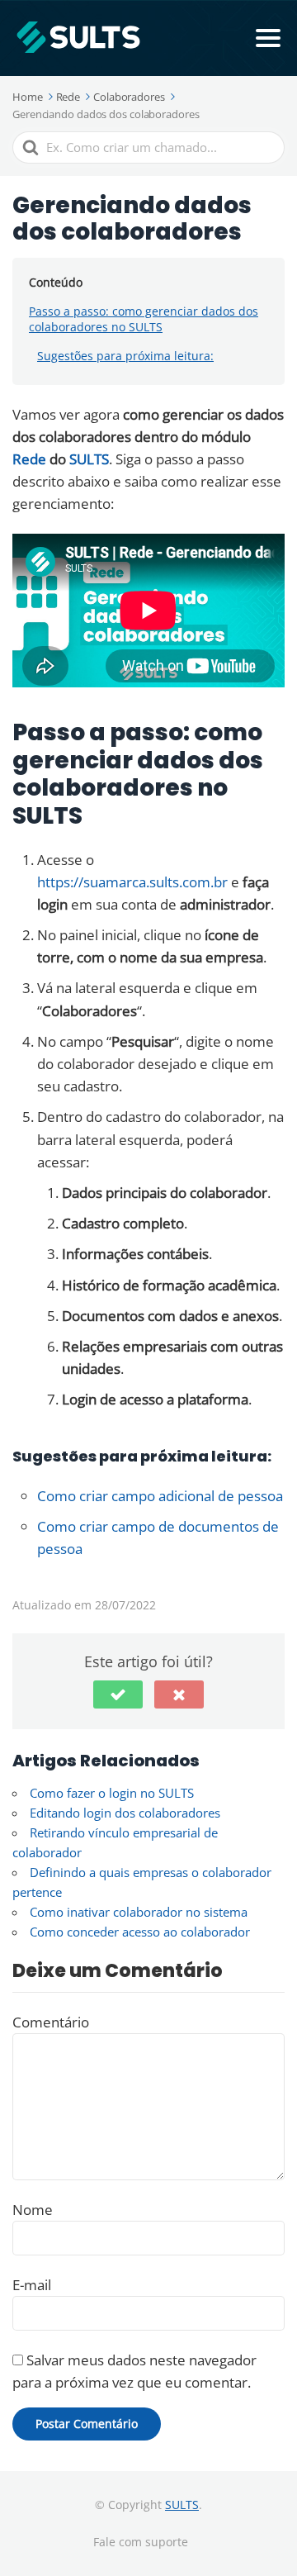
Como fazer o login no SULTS (112, 1793)
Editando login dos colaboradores (125, 1813)
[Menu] (268, 38)
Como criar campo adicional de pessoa (160, 1496)
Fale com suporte (141, 2542)
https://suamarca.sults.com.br (132, 882)
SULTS (89, 459)
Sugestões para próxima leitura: (125, 356)
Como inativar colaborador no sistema (139, 1912)
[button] (118, 1694)
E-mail (32, 2285)
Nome (33, 2210)
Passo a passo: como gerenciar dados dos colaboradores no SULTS (144, 319)
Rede (31, 459)
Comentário (51, 2022)
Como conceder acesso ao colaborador (140, 1932)
